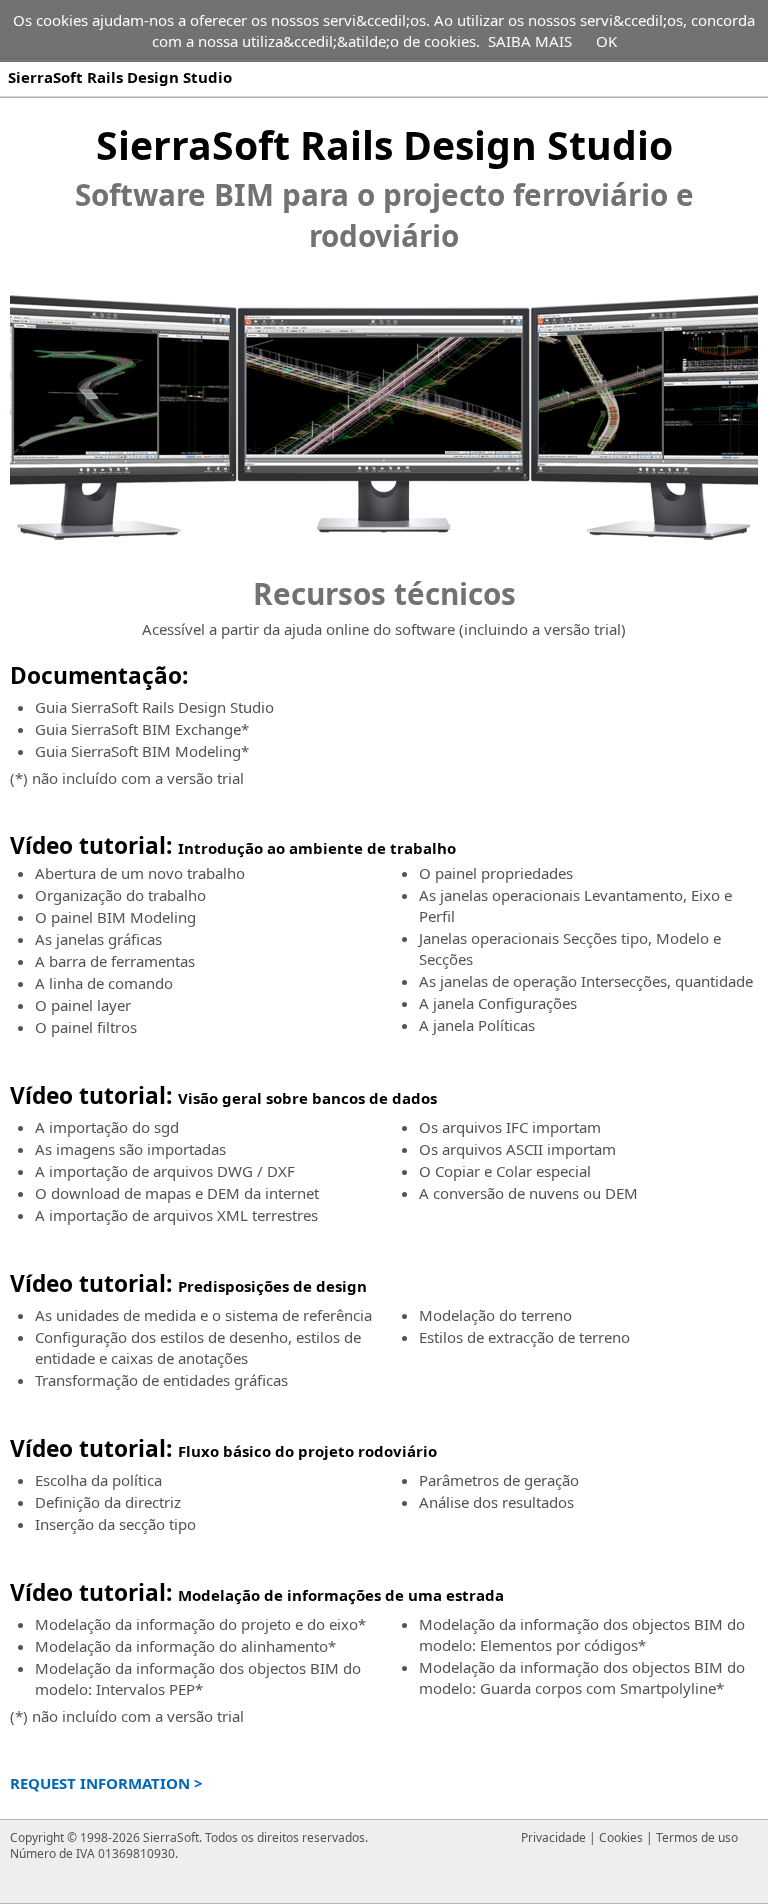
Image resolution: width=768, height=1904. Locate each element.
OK (606, 41)
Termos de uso (697, 1837)
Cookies (621, 1837)
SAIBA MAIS (530, 41)
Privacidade (553, 1837)
